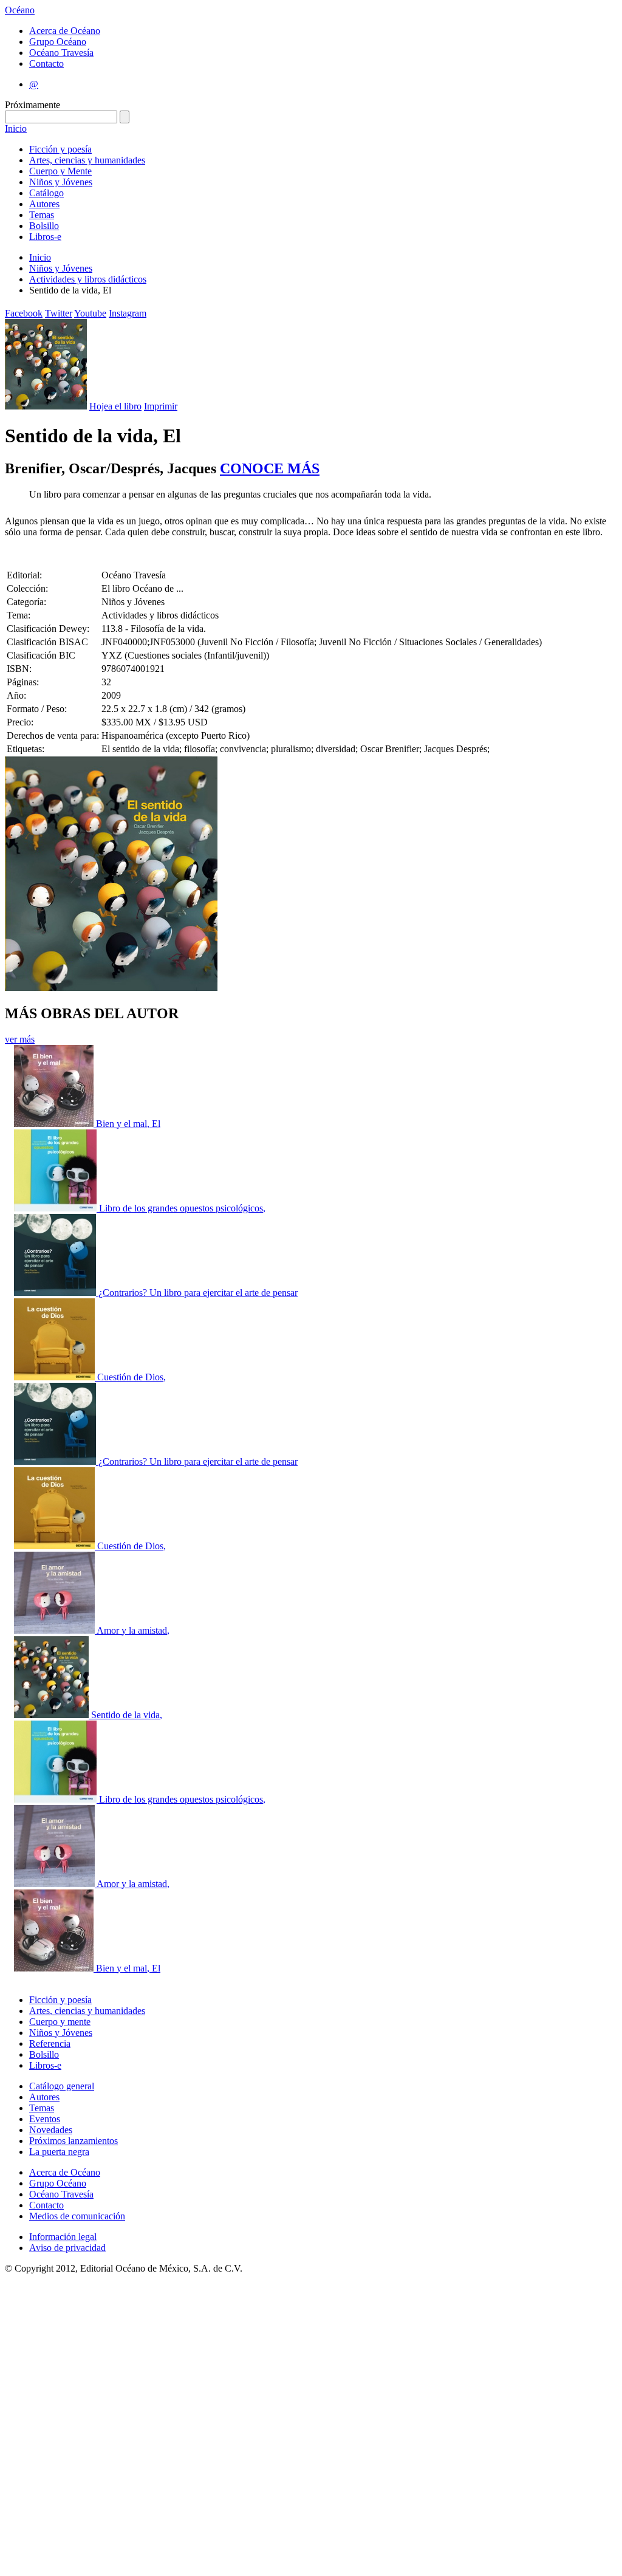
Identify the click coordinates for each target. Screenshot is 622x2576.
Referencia (50, 2043)
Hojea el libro (115, 406)
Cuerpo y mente (60, 2022)
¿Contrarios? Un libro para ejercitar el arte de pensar (198, 1293)
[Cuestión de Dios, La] (56, 1377)
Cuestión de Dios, (132, 1377)
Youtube (90, 313)
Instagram (128, 313)
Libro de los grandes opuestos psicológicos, (182, 1208)
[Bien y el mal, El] (55, 1124)
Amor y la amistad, (133, 1630)
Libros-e (45, 237)
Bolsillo (44, 226)
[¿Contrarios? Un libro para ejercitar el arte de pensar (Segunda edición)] (56, 1461)
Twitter (59, 313)
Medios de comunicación (77, 2216)
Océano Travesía (61, 53)
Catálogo (46, 193)
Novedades (51, 2130)
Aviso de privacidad (67, 2248)
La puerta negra (59, 2152)
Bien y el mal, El (128, 1124)
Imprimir (161, 406)
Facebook (24, 313)
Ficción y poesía (60, 149)
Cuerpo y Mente (60, 171)
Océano (20, 10)
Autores (44, 204)
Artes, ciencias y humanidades (87, 160)
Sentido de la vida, (127, 1715)
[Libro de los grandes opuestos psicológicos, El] (56, 1208)
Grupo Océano (58, 42)
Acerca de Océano (65, 31)
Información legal (63, 2237)
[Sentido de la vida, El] (53, 1715)
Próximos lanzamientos (73, 2141)
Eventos (45, 2119)
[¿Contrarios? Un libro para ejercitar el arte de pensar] (56, 1293)
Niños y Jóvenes (61, 182)
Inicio (16, 128)
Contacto (46, 63)
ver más (20, 1039)
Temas (42, 215)
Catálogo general (62, 2086)
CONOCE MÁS (270, 468)
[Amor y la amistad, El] (55, 1630)
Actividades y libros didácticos (88, 279)
